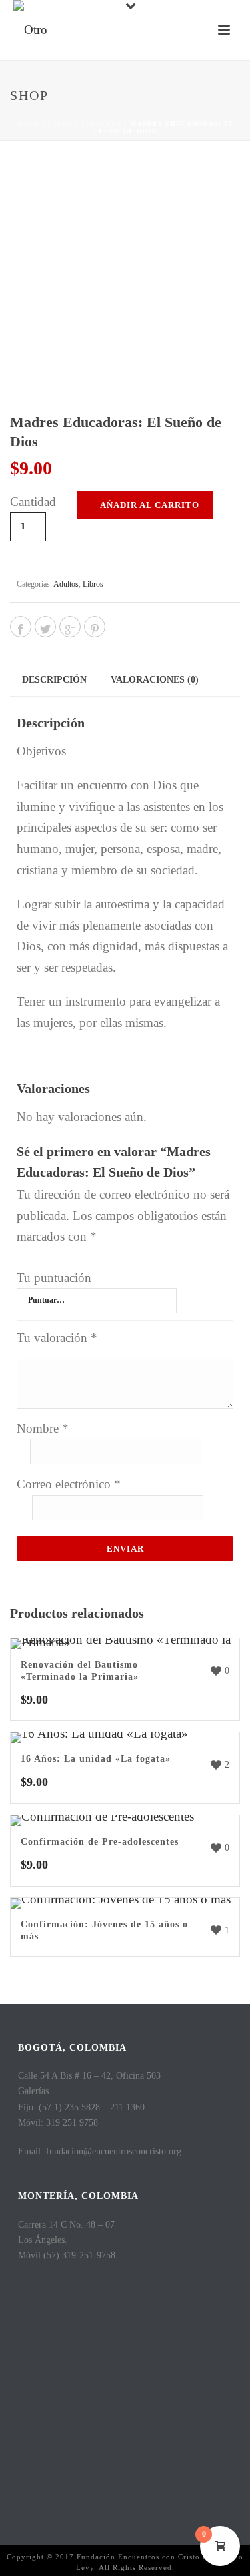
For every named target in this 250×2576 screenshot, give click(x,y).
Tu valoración (57, 1338)
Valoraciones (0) (155, 680)
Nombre (43, 1428)
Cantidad (33, 502)
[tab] (54, 679)
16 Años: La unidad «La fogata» (96, 1759)
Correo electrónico (69, 1484)
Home (28, 124)
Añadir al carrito (150, 505)
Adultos (104, 124)
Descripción (54, 680)
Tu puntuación (54, 1278)
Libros (63, 124)
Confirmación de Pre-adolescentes (100, 1842)
